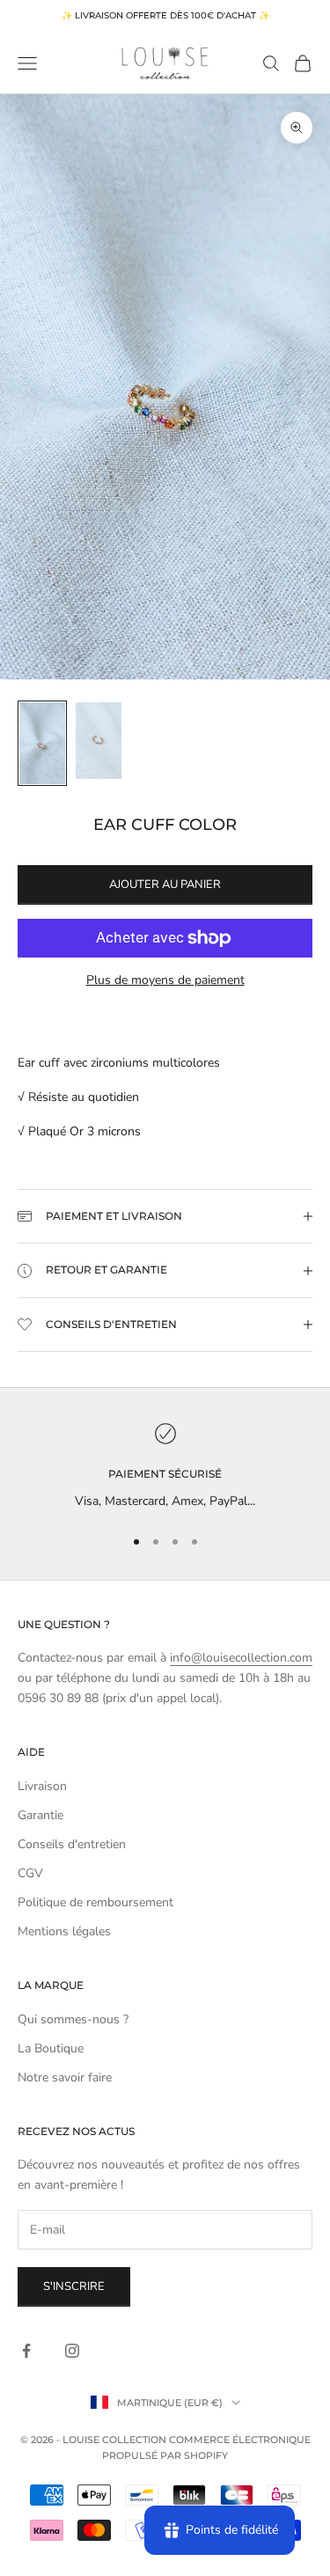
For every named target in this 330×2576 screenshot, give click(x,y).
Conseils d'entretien (72, 1844)
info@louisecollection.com (241, 1658)
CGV (30, 1873)
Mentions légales (64, 1931)
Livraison (42, 1786)
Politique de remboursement (95, 1902)
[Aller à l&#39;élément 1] (42, 743)
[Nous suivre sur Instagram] (72, 2351)
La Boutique (51, 2048)
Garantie (40, 1815)
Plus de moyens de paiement (165, 980)
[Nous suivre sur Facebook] (26, 2351)
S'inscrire (74, 2286)
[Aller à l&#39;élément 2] (99, 741)
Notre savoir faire (65, 2077)
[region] (165, 1467)
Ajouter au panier (165, 884)
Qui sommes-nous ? (73, 2019)
